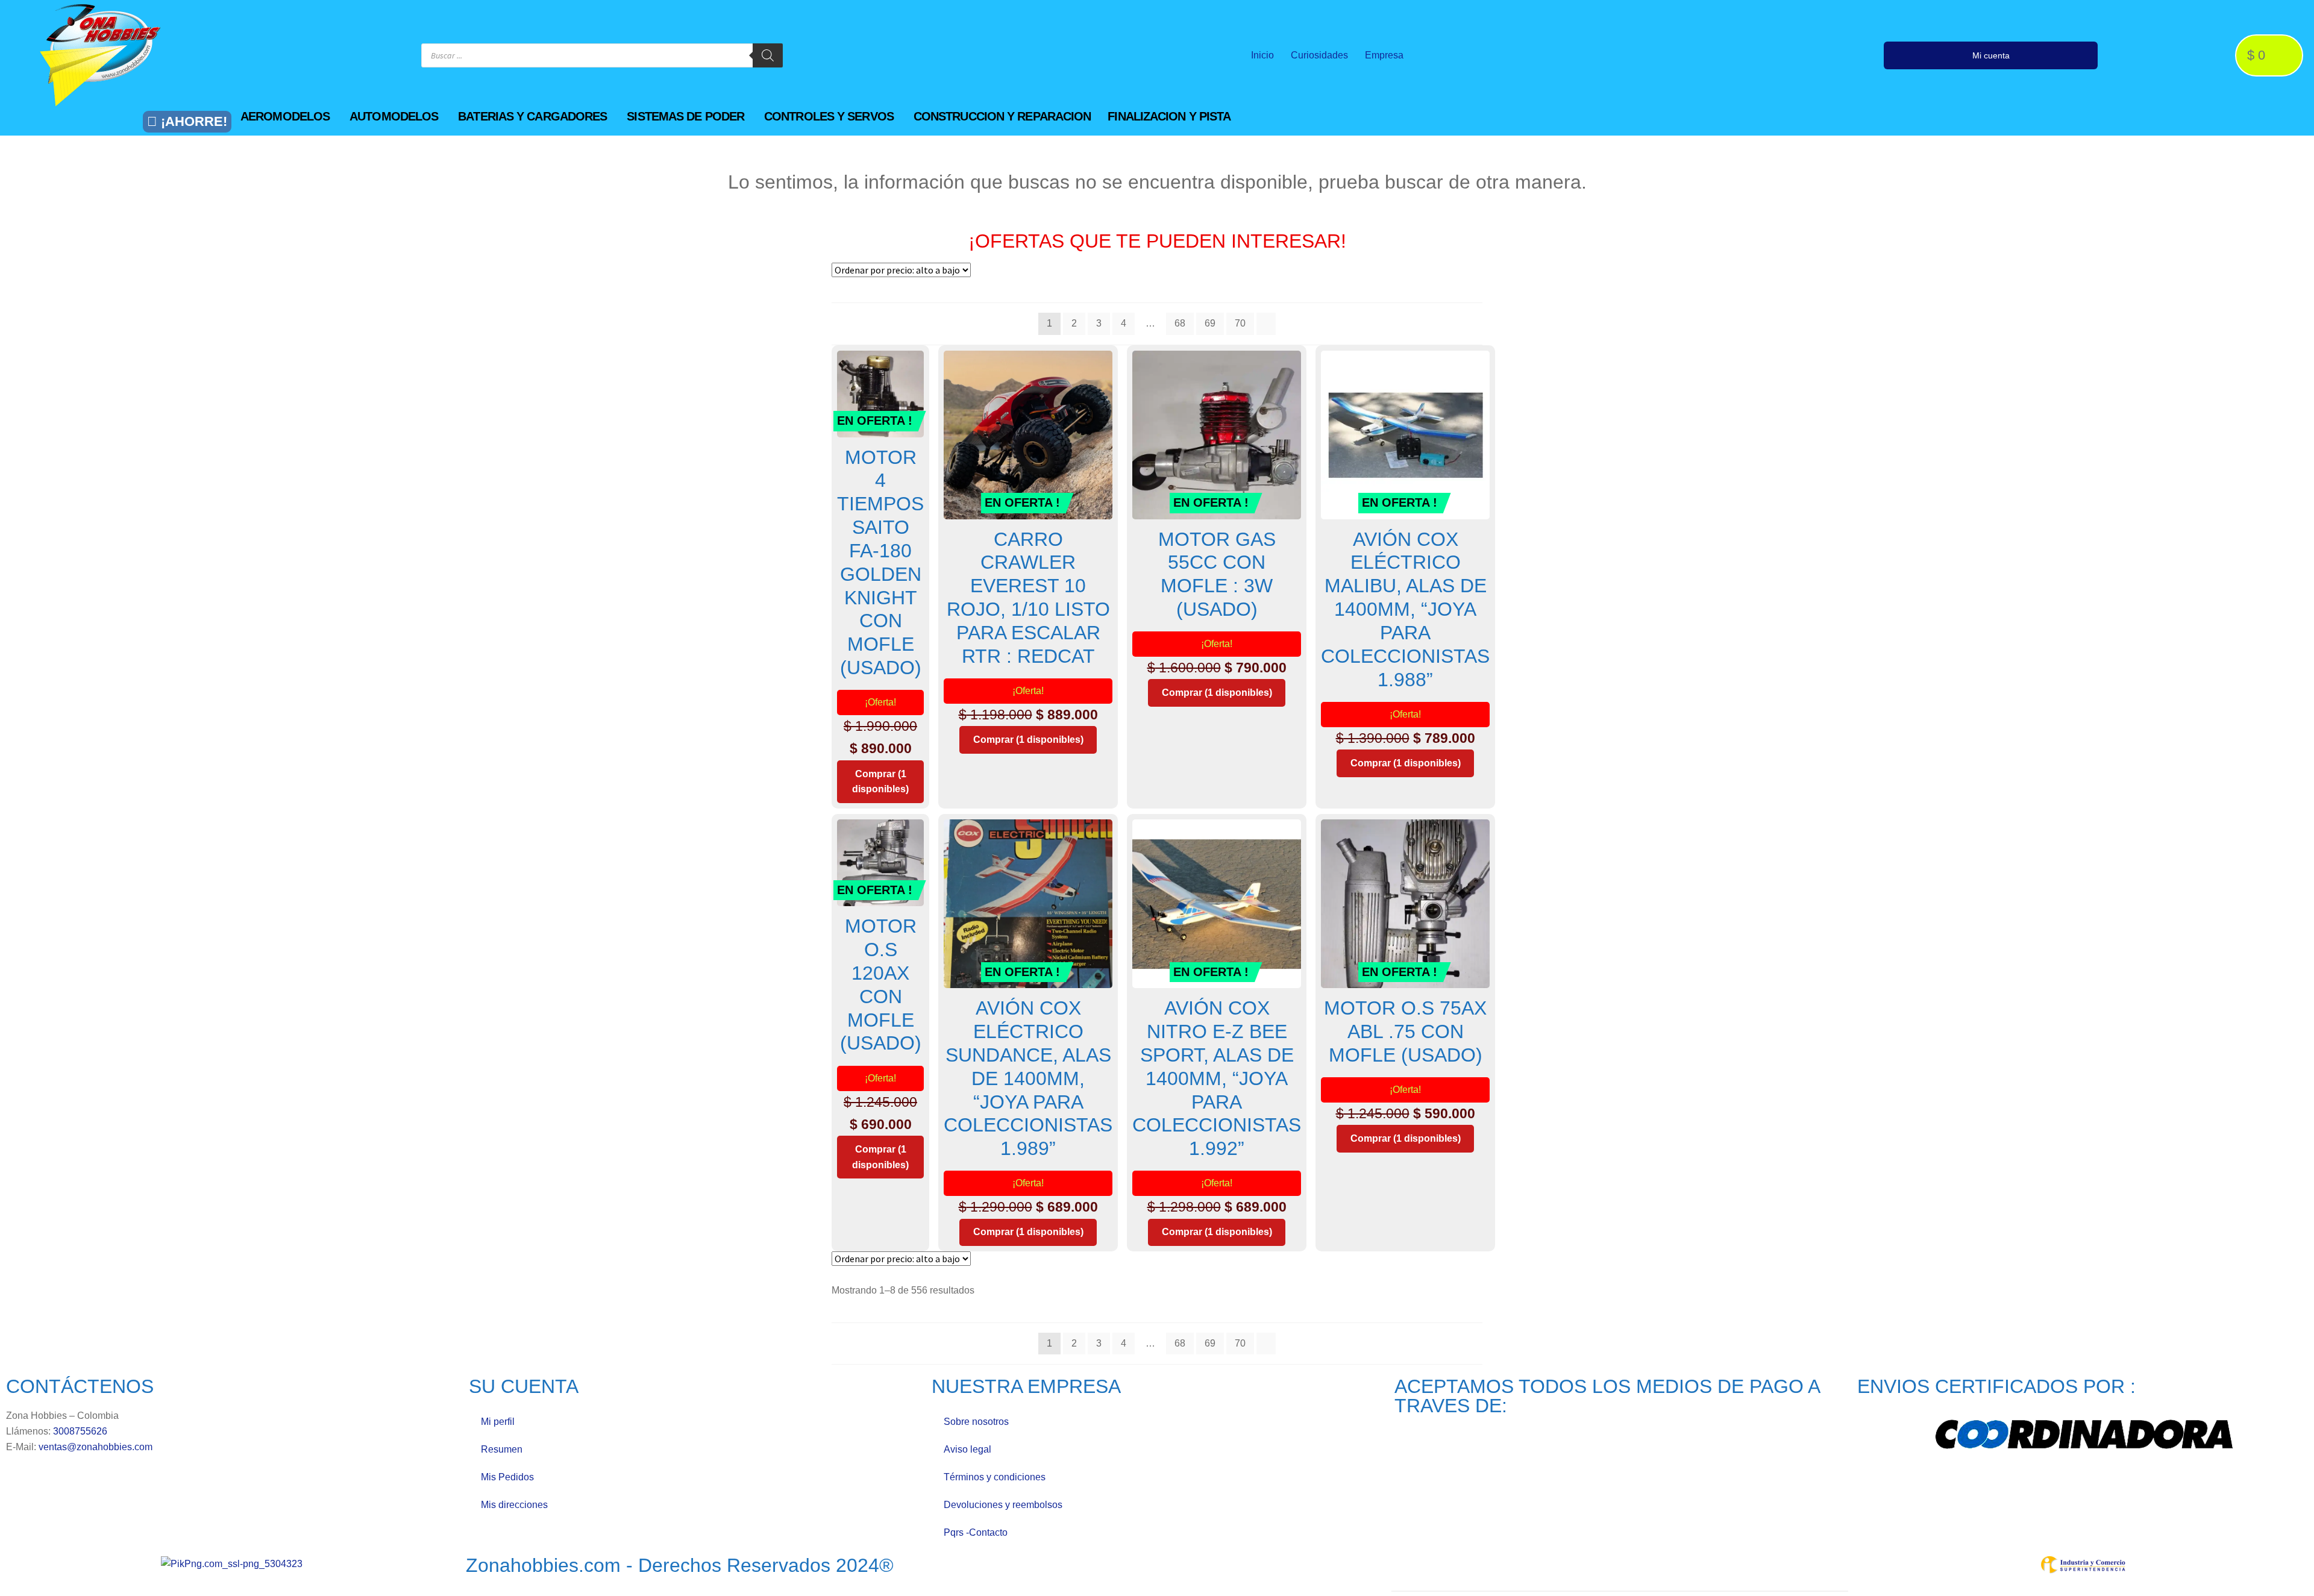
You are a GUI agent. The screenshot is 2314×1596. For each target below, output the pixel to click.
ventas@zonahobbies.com (96, 1447)
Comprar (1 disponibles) (880, 782)
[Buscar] (768, 55)
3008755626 (80, 1431)
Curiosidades (1319, 55)
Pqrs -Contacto (976, 1532)
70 (1240, 323)
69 (1210, 323)
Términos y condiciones (995, 1477)
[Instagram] (1713, 55)
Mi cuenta (1991, 55)
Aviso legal (967, 1449)
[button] (292, 116)
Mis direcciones (514, 1505)
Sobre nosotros (976, 1422)
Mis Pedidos (507, 1477)
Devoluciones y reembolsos (1003, 1505)
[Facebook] (1688, 55)
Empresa (1384, 55)
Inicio (1262, 55)
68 (1180, 323)
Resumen (502, 1449)
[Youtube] (1737, 55)
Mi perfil (498, 1422)
